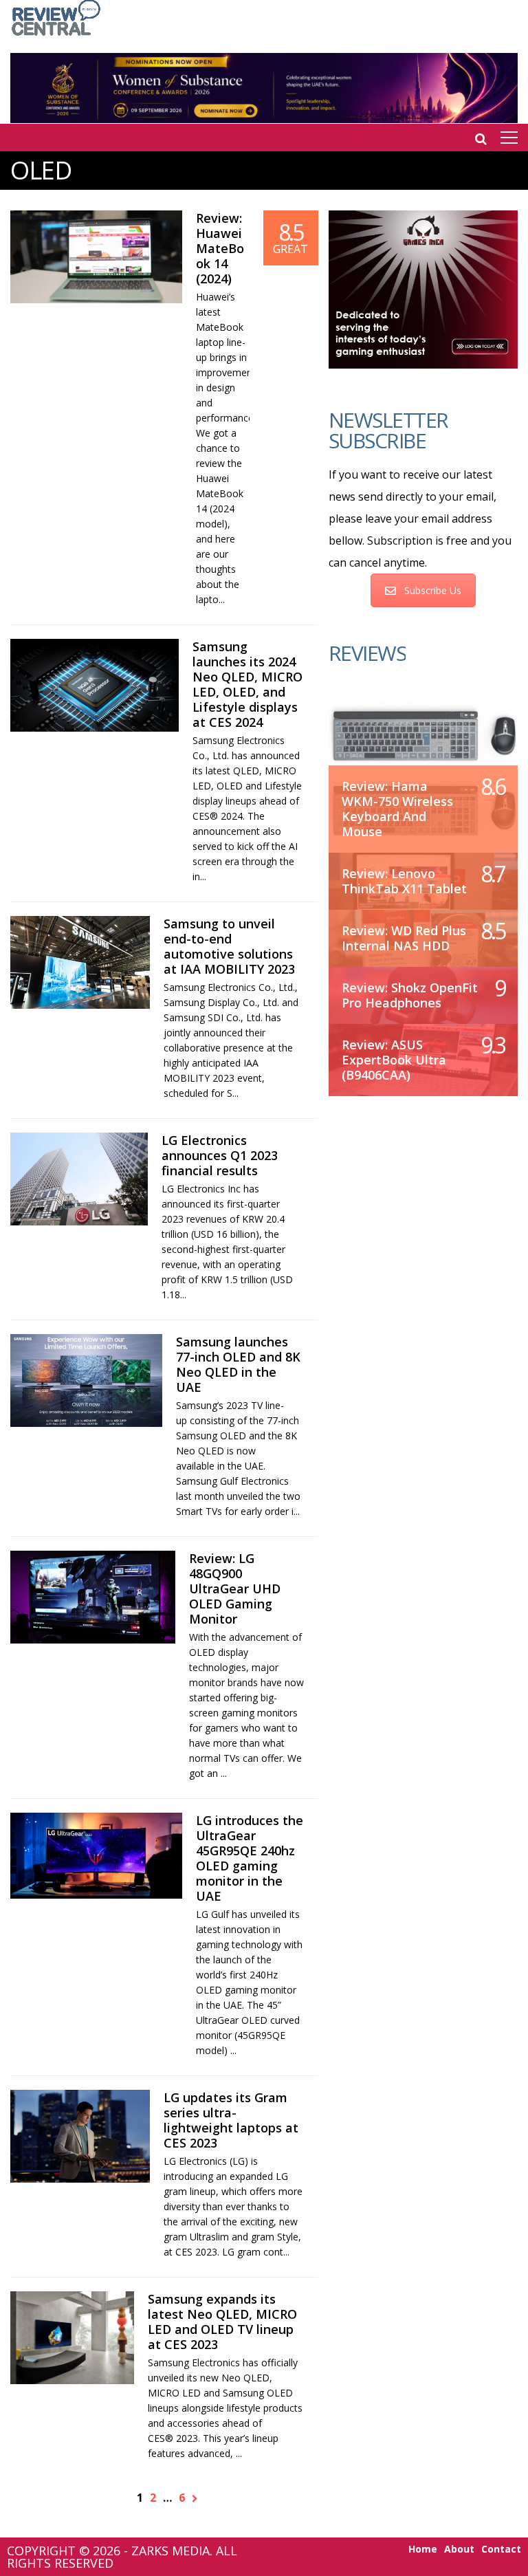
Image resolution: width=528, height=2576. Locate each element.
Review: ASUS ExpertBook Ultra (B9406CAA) (394, 1060)
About (459, 2549)
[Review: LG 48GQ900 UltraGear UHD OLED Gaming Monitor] (93, 1597)
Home (423, 2549)
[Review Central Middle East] (56, 37)
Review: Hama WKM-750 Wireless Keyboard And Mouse (397, 809)
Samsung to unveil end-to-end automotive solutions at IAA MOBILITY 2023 (229, 946)
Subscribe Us (433, 590)
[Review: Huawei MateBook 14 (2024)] (96, 257)
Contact (501, 2549)
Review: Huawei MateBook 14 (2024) (220, 248)
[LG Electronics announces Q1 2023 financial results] (79, 1179)
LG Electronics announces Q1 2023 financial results (220, 1155)
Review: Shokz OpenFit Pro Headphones (410, 995)
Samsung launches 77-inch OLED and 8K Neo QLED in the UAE (238, 1364)
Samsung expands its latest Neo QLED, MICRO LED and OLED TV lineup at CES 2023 (222, 2322)
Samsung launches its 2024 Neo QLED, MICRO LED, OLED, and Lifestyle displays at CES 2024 (247, 684)
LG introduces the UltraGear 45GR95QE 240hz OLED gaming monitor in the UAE (250, 1858)
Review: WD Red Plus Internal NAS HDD (404, 938)
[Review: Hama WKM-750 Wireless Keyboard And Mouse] (423, 734)
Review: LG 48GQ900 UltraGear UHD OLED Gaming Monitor (235, 1589)
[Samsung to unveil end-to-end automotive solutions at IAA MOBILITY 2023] (80, 962)
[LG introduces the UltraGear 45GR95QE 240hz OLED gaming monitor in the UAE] (96, 1856)
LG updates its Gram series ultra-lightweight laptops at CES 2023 (231, 2120)
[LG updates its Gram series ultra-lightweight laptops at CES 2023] (80, 2136)
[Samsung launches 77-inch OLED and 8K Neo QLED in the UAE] (86, 1380)
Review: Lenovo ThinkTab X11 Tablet (404, 881)
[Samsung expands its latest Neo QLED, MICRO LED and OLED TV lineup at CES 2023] (72, 2338)
